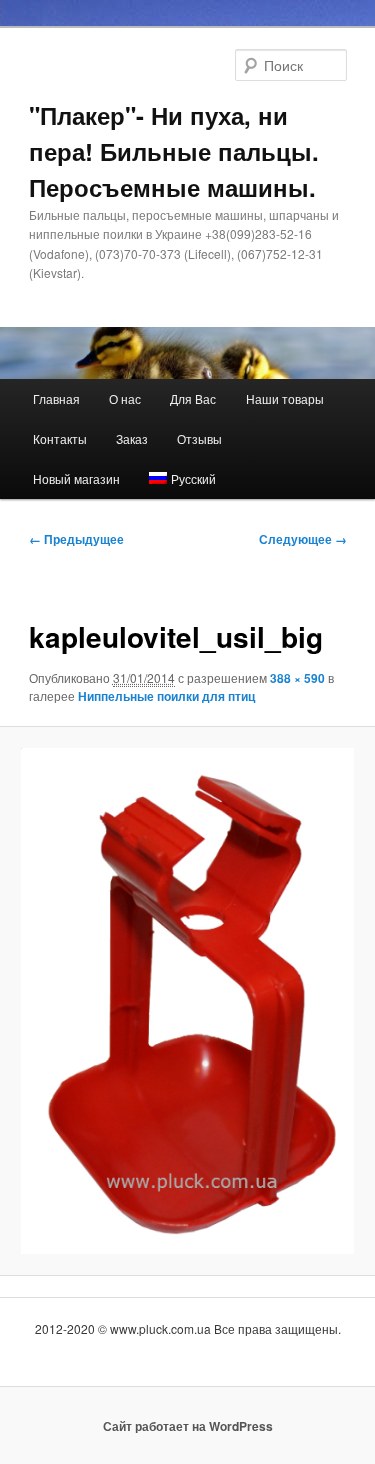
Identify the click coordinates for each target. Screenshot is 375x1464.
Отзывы (199, 438)
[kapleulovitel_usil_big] (187, 1000)
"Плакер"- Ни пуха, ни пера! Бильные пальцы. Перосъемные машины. (174, 151)
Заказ (132, 438)
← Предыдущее (76, 539)
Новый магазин (76, 478)
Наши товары (285, 398)
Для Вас (193, 398)
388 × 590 (297, 678)
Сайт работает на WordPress (188, 1426)
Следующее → (303, 539)
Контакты (60, 438)
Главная (56, 398)
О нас (125, 398)
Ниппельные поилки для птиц (166, 696)
